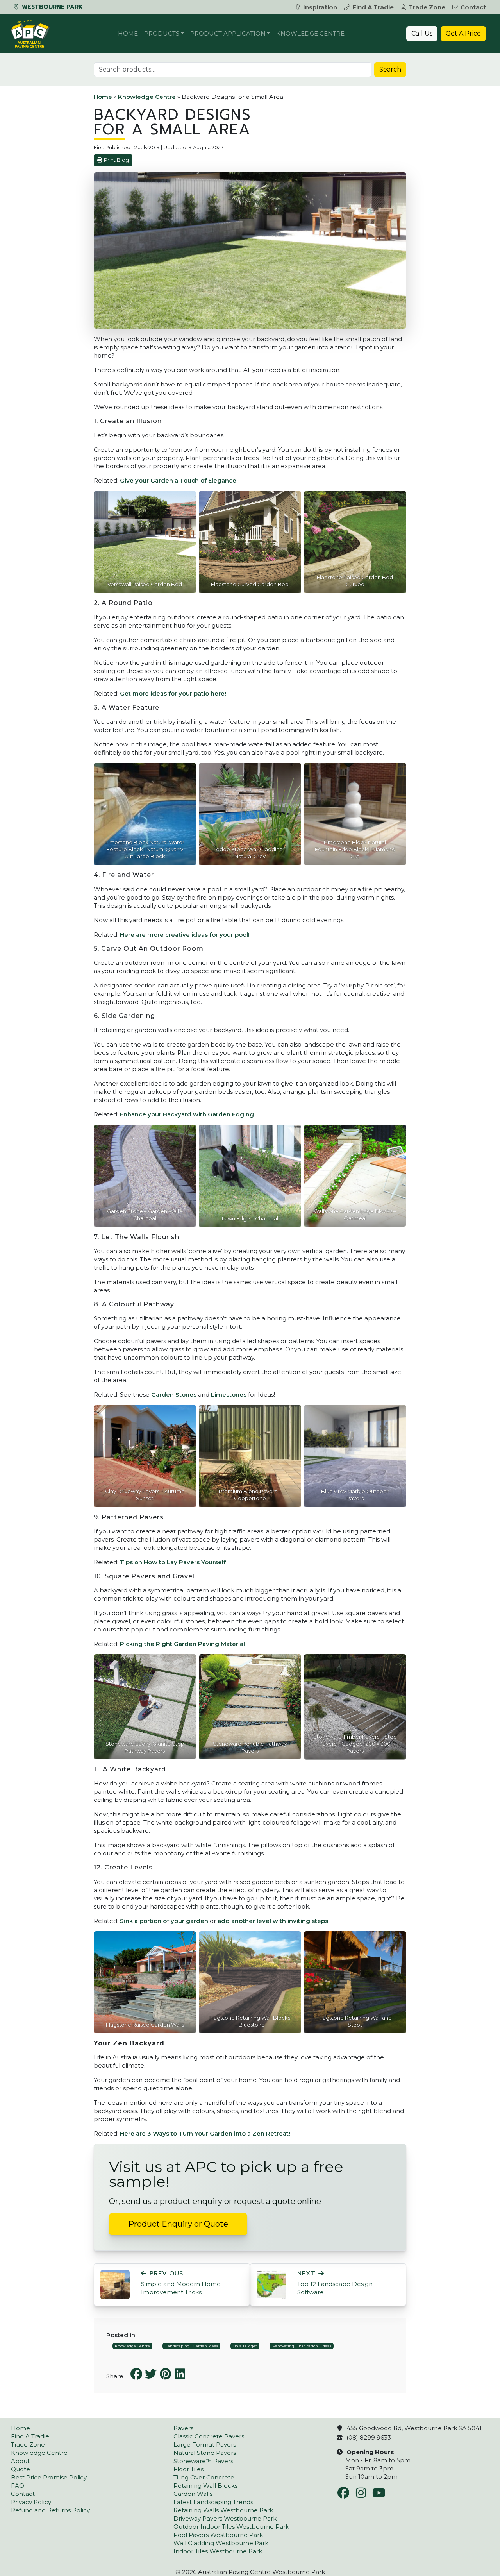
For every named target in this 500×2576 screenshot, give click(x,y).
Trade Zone (427, 7)
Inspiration (320, 7)
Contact (473, 7)
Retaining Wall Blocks (205, 2486)
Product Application (228, 33)
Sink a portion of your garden (164, 1921)
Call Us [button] (422, 33)
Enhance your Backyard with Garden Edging (187, 1114)
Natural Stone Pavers (205, 2453)
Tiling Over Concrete (204, 2477)
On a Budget (245, 2346)
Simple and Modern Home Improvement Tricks (181, 2283)
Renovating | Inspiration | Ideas (302, 2346)
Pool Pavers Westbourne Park (218, 2535)
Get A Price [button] (463, 33)
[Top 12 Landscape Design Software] (271, 2284)
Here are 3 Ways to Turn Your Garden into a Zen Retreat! (205, 2133)
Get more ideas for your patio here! (173, 693)
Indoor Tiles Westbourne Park (218, 2551)
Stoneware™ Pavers (203, 2461)
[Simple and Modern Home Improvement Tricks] (115, 2284)
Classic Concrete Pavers (209, 2436)
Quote (21, 2469)
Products (162, 33)
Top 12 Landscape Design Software (335, 2283)
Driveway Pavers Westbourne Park (225, 2518)
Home (128, 33)
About (20, 2461)
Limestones (229, 1394)
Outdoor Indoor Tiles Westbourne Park (231, 2527)
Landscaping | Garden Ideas (192, 2346)
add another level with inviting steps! (274, 1921)
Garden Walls (193, 2494)
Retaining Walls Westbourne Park (223, 2510)
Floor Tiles (188, 2469)
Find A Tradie (373, 7)
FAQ (18, 2486)
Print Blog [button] (116, 160)
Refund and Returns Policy (50, 2510)
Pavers (183, 2428)
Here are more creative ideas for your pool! (185, 935)
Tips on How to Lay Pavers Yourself (173, 1562)
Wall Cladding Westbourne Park (221, 2543)
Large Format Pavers (205, 2445)
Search (390, 69)
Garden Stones (174, 1394)
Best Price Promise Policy (49, 2477)
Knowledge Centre (310, 33)
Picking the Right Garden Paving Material (182, 1644)
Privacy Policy (31, 2502)
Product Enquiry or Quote (178, 2224)
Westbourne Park (51, 7)
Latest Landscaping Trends (213, 2502)
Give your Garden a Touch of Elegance (178, 480)
